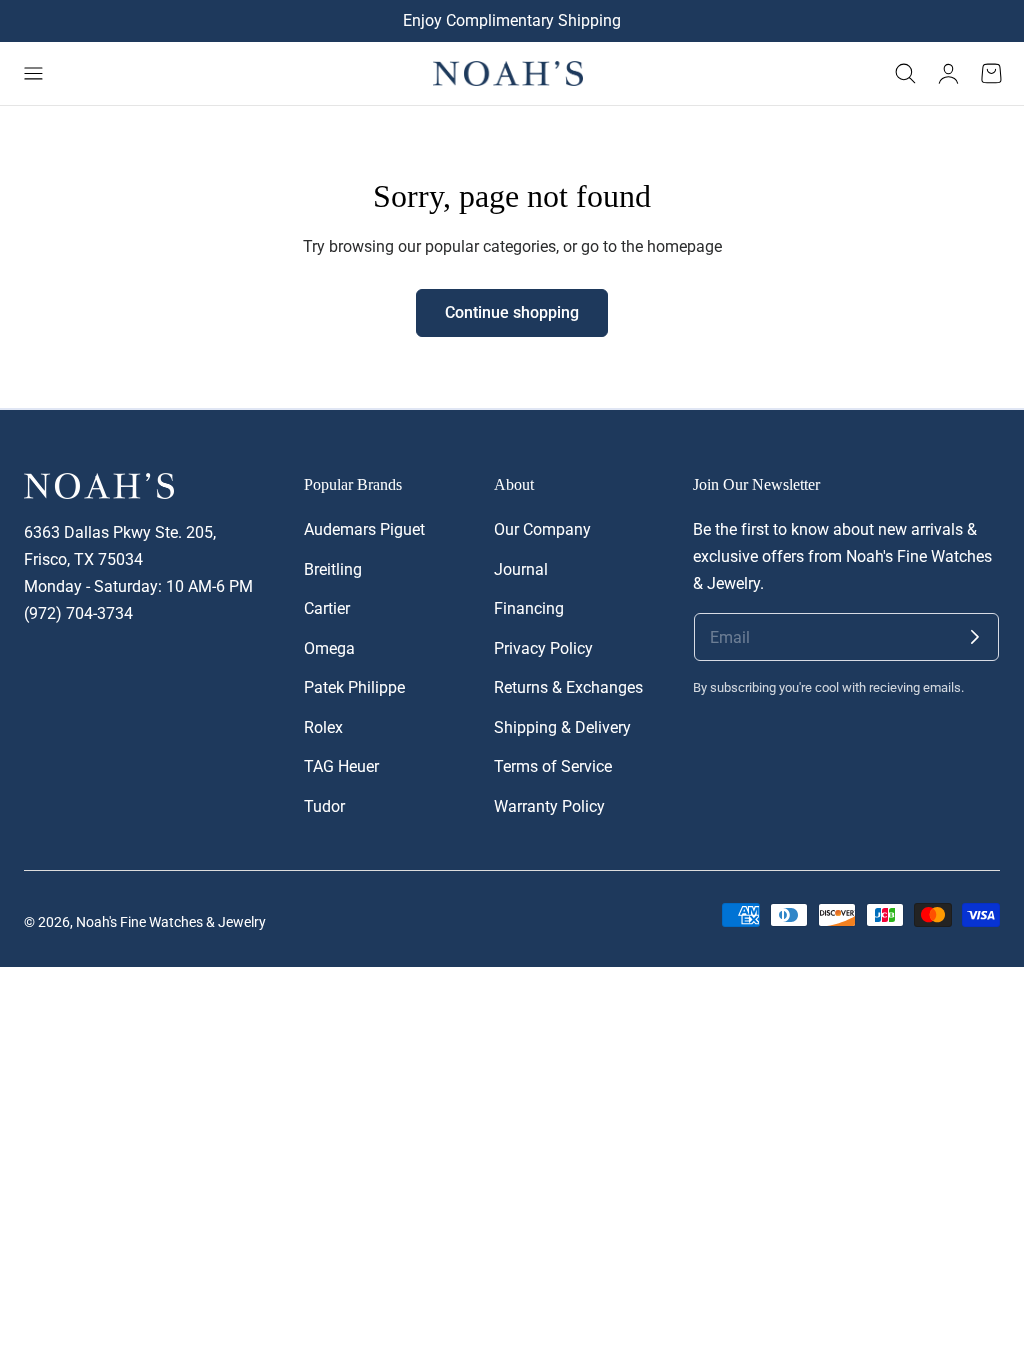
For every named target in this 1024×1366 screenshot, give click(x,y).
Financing (529, 608)
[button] (33, 74)
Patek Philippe (354, 687)
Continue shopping (512, 313)
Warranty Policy (549, 806)
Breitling (333, 569)
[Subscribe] (975, 637)
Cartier (327, 608)
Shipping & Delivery (562, 727)
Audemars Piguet (364, 529)
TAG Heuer (341, 766)
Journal (521, 569)
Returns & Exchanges (568, 687)
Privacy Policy (543, 648)
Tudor (324, 806)
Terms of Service (553, 766)
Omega (329, 648)
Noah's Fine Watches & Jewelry (171, 922)
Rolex (323, 727)
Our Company (542, 529)
